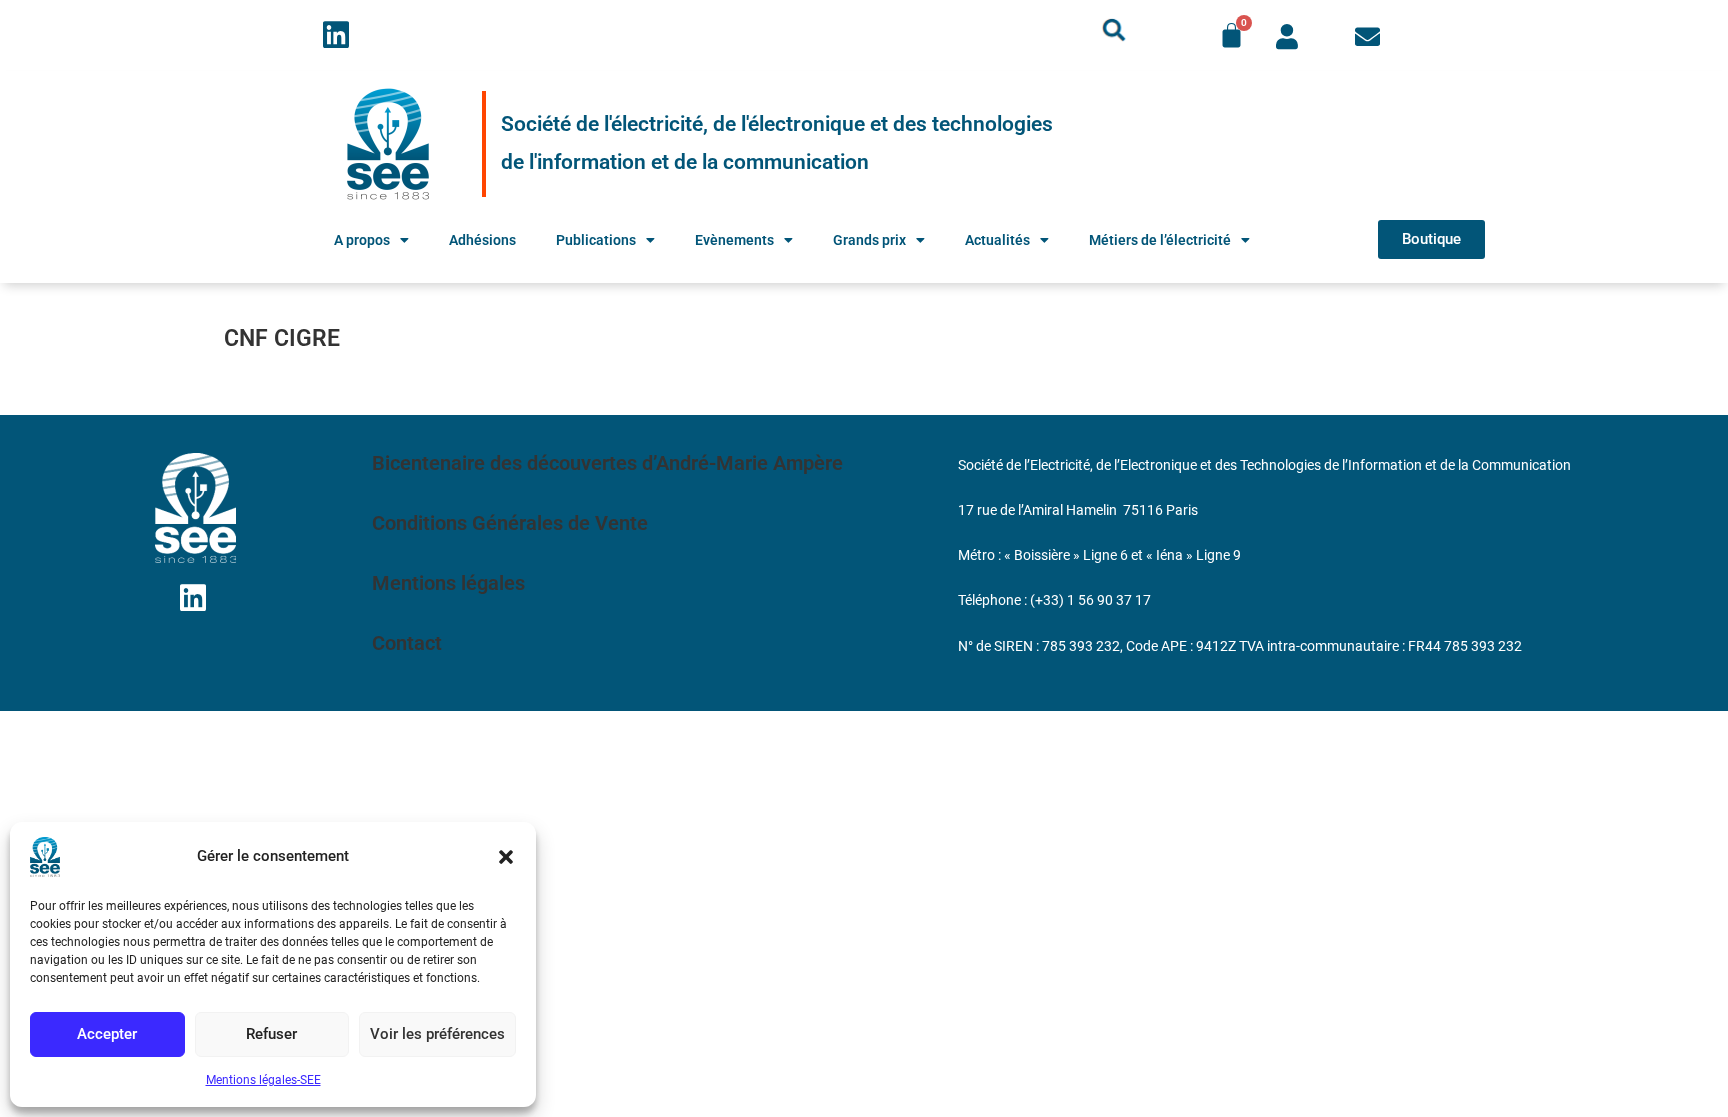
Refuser (271, 1034)
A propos (362, 240)
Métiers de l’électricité (1160, 240)
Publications (596, 240)
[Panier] (1231, 35)
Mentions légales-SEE (263, 1080)
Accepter (107, 1034)
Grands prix (869, 240)
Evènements (734, 240)
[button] (506, 857)
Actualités (997, 240)
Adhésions (482, 240)
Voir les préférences (437, 1034)
